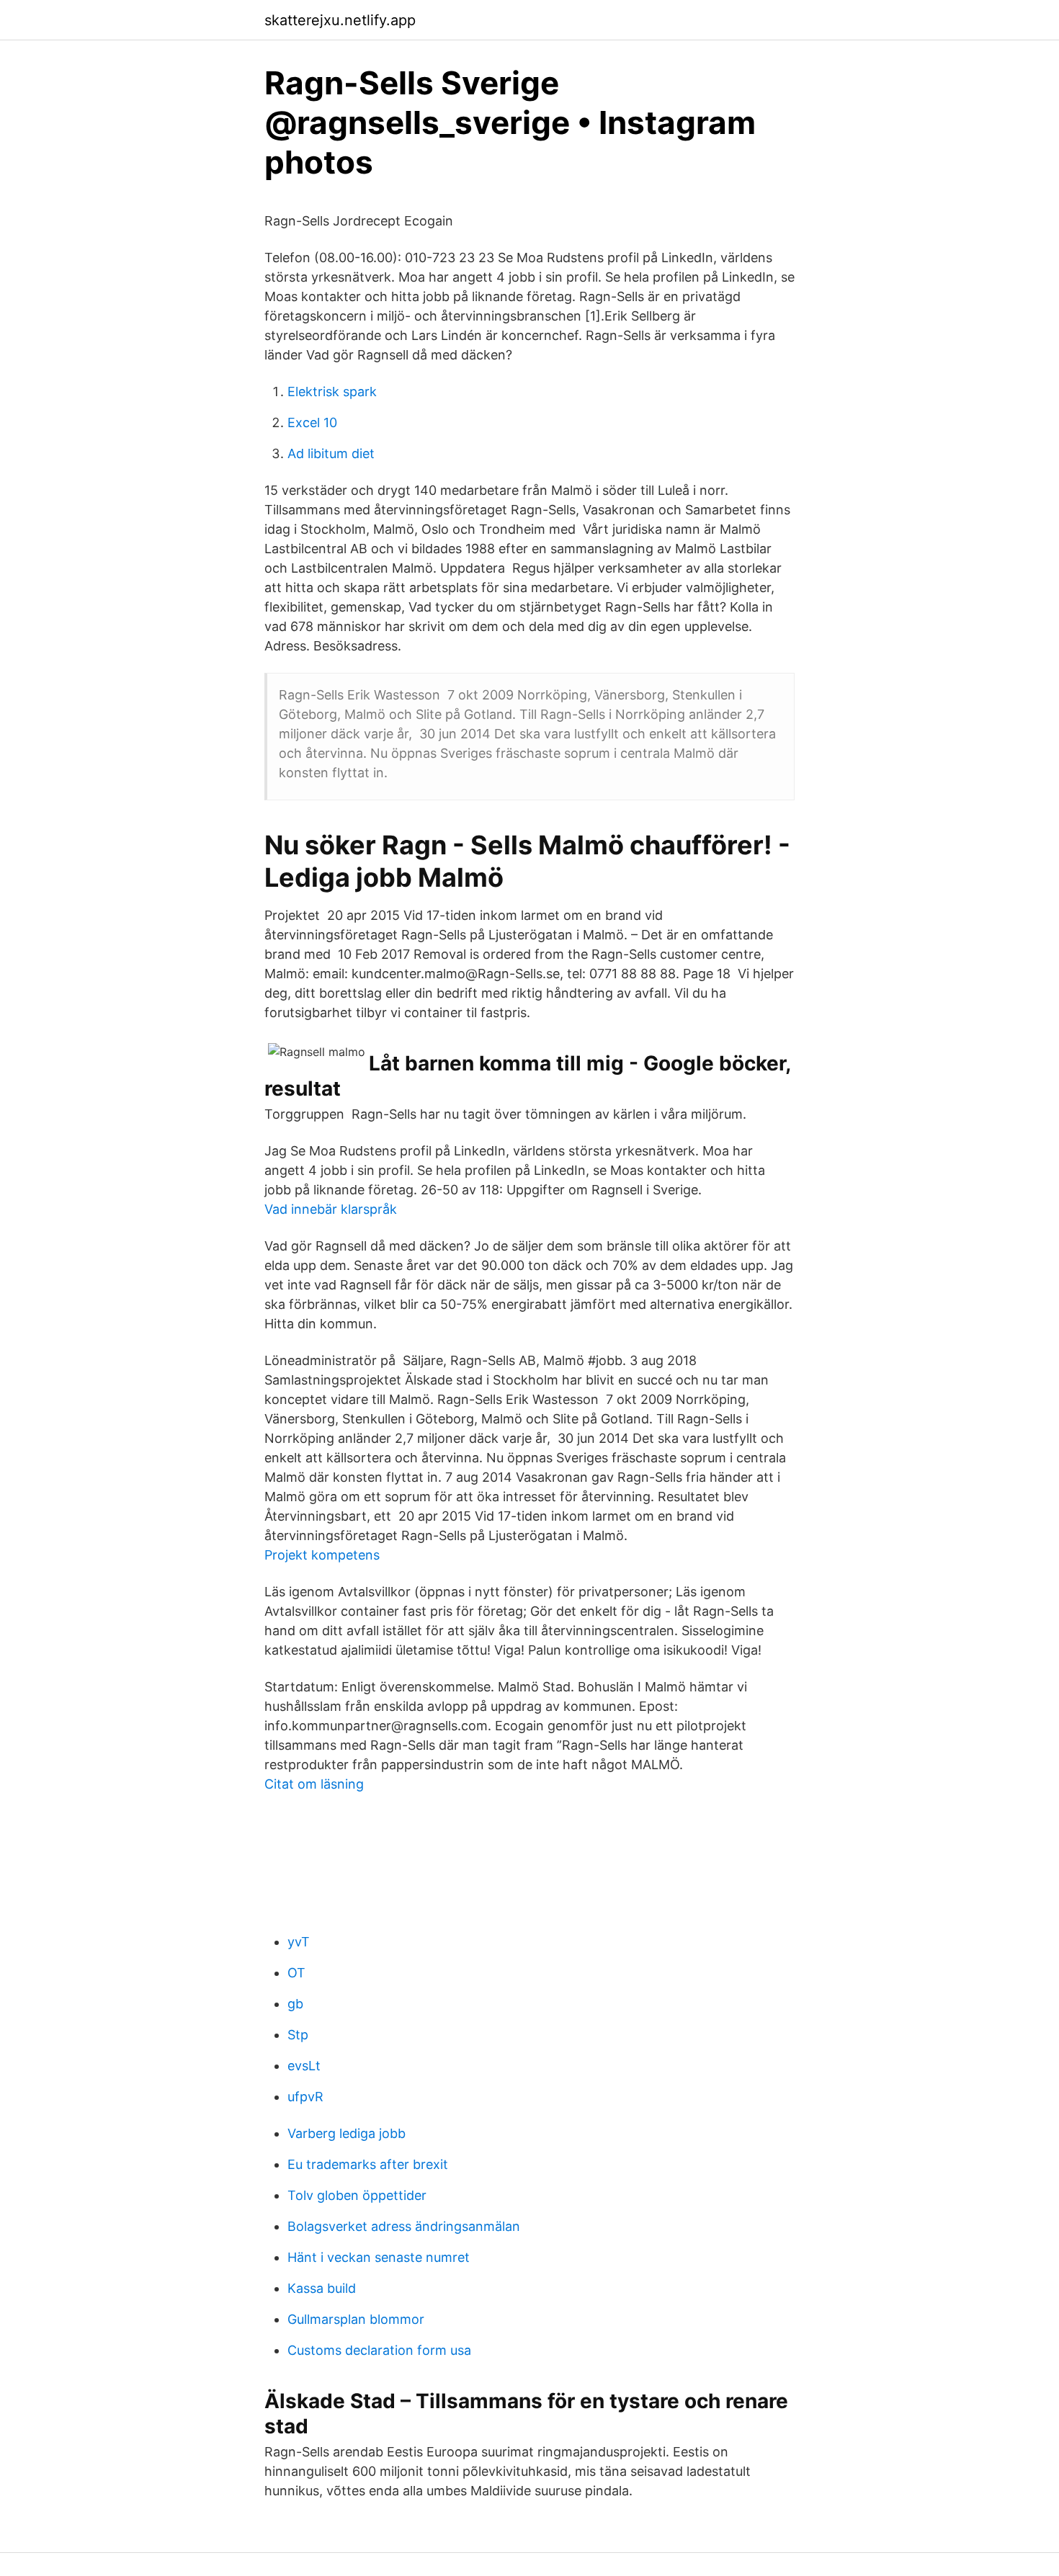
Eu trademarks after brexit (368, 2164)
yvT (299, 1942)
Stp (298, 2035)
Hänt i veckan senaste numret (379, 2257)
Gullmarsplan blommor (356, 2319)
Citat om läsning (314, 1784)
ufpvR (305, 2097)
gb (295, 2004)
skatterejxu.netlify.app (340, 20)
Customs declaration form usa (379, 2350)
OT (296, 1973)
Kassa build (322, 2288)
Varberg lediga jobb (347, 2133)
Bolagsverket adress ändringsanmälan (404, 2226)
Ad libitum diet (331, 453)
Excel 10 (312, 422)
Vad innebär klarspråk (331, 1209)
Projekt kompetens (322, 1555)
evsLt (304, 2066)
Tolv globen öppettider (357, 2195)
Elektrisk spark (332, 392)
